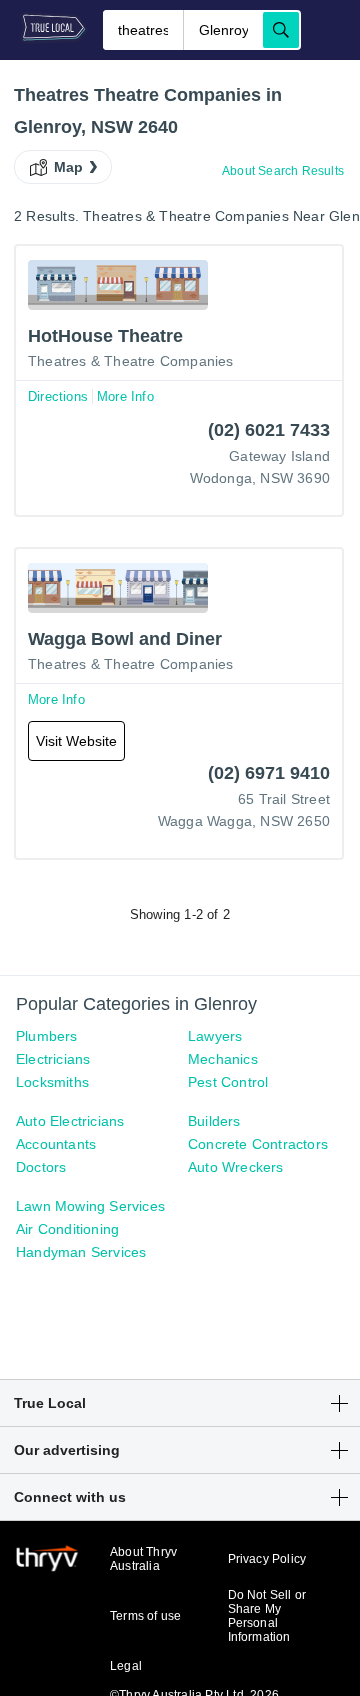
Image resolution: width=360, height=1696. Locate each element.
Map (69, 167)
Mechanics (223, 1059)
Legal (126, 1666)
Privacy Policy (267, 1559)
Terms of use (145, 1616)
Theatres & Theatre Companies (131, 361)
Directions (58, 396)
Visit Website (76, 741)
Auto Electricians (70, 1121)
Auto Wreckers (236, 1167)
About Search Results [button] (283, 171)
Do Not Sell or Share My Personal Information (267, 1616)
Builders (214, 1121)
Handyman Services (81, 1252)
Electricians (53, 1059)
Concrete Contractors (258, 1144)
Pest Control (228, 1082)
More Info (125, 396)
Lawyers (215, 1036)
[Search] (281, 30)
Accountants (56, 1144)
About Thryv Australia (143, 1559)
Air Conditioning (67, 1229)
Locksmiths (52, 1082)
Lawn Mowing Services (90, 1206)
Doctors (41, 1167)
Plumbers (47, 1036)
